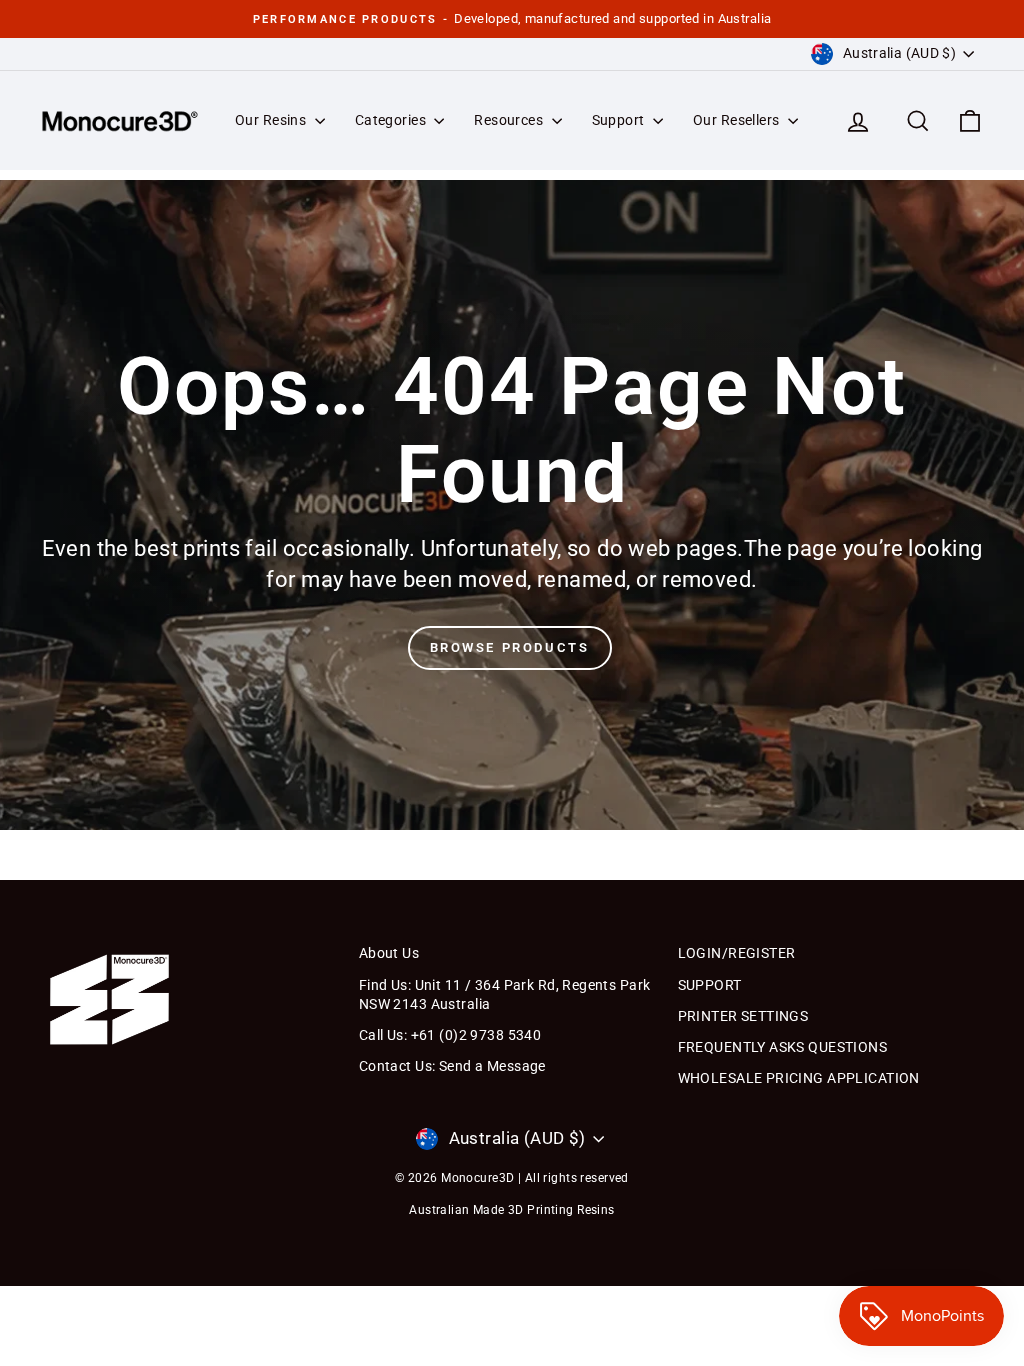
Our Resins (272, 120)
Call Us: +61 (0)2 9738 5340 (450, 1035)
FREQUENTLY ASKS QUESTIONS (783, 1047)
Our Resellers (738, 120)
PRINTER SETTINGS (743, 1016)
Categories (392, 120)
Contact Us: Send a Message (452, 1066)
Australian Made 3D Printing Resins (511, 1210)
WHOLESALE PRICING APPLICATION (799, 1078)
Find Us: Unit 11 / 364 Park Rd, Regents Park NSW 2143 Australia (505, 995)
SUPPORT (710, 985)
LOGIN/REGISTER (737, 953)
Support (620, 120)
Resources (510, 120)
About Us (389, 953)
